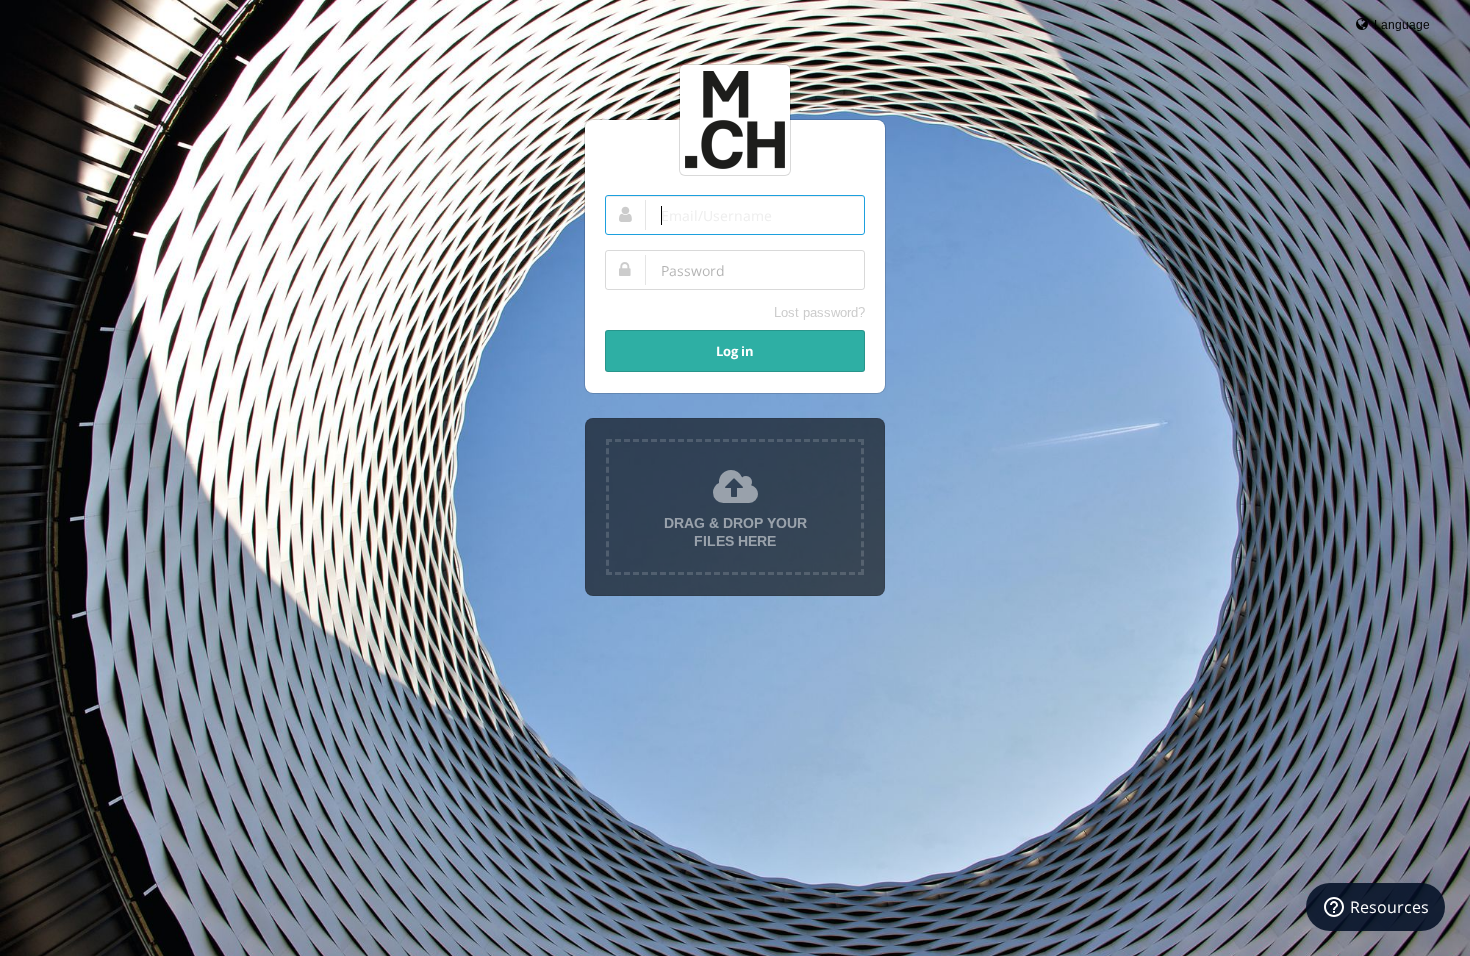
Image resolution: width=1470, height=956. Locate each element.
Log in (735, 351)
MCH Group (735, 120)
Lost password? (819, 312)
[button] (735, 507)
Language (1400, 25)
